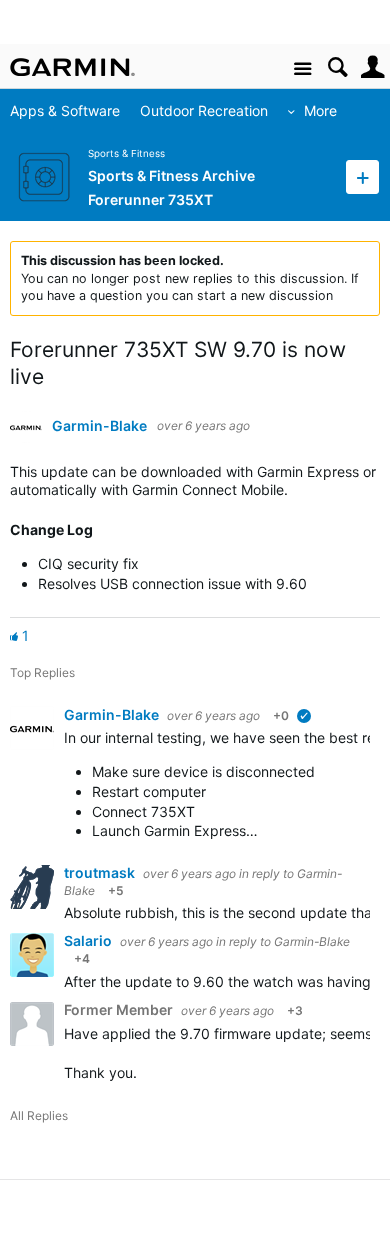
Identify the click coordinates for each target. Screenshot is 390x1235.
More (320, 110)
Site (302, 69)
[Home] (72, 67)
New (362, 176)
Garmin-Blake (99, 426)
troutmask (101, 872)
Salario (89, 940)
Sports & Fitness (126, 153)
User (372, 67)
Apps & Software (65, 110)
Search (337, 67)
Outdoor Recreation (204, 110)
